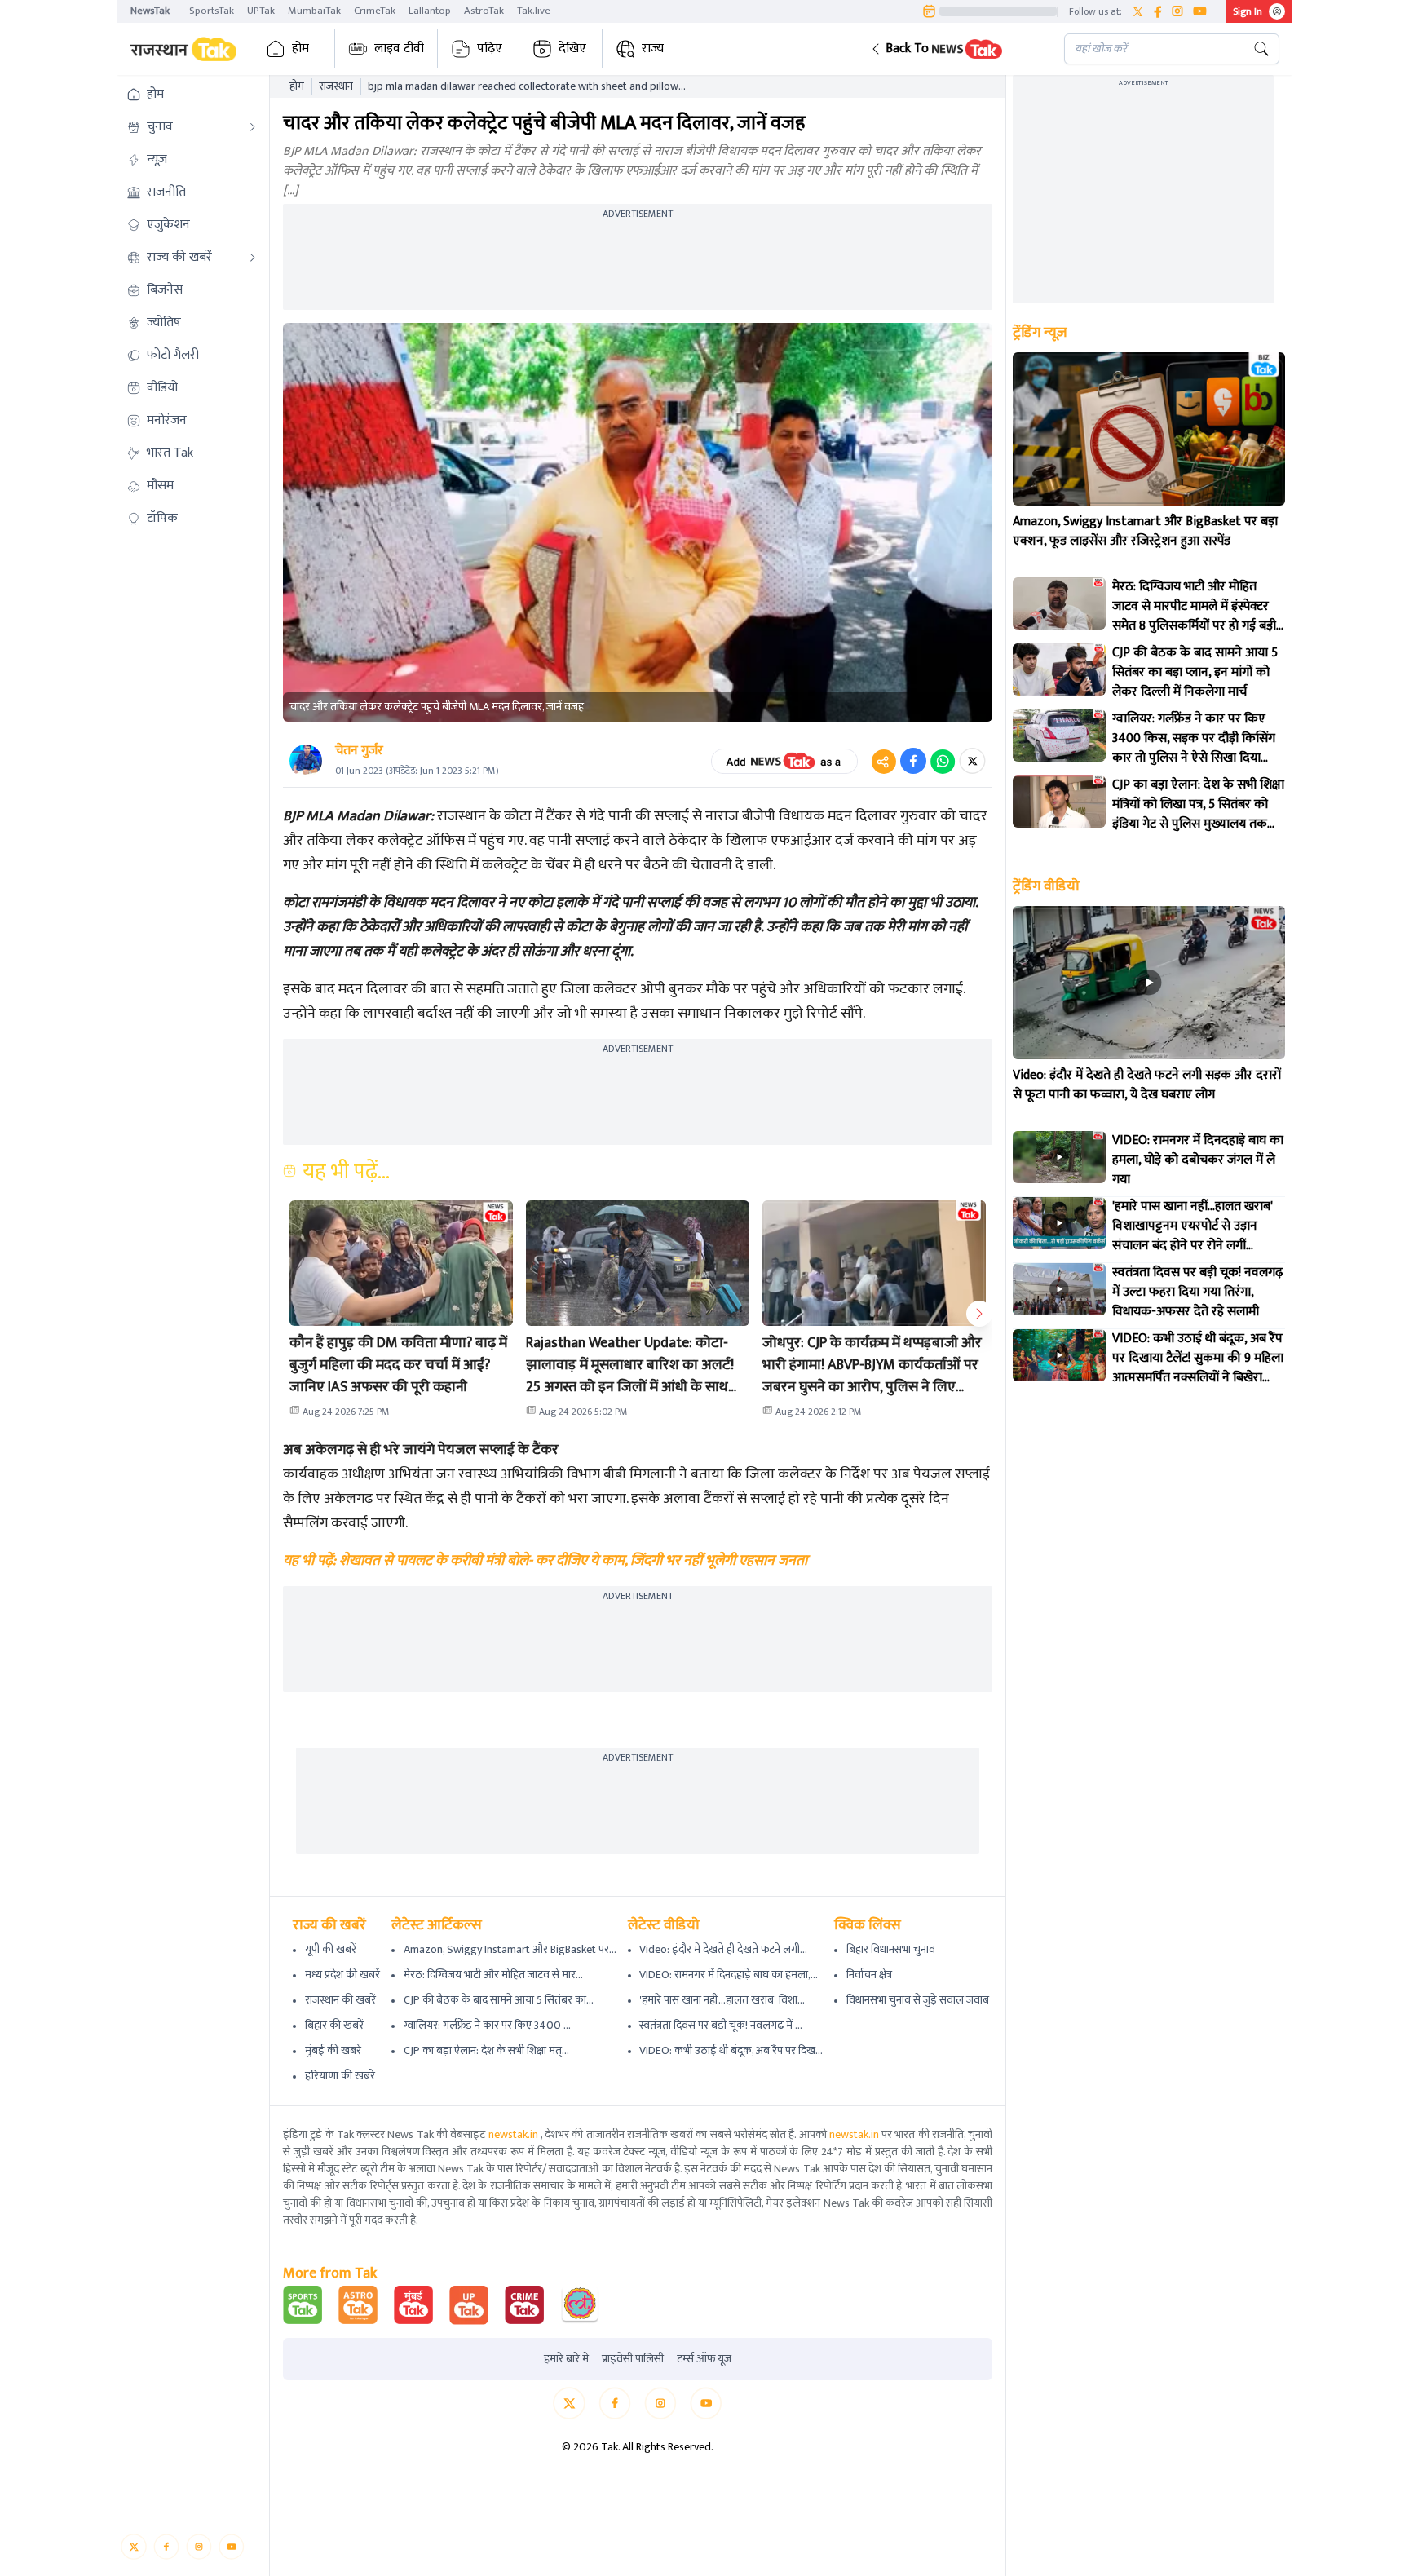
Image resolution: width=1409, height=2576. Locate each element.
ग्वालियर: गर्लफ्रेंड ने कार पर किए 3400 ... (487, 2025)
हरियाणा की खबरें (340, 2076)
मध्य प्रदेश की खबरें (342, 1975)
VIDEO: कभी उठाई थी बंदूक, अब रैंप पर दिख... (731, 2050)
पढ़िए (490, 49)
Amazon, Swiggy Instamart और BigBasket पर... (510, 1949)
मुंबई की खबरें (333, 2050)
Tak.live (534, 11)
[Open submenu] (253, 127)
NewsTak (150, 11)
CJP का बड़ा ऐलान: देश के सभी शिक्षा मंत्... (486, 2050)
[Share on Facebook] (913, 761)
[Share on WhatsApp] (943, 761)
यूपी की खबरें (331, 1949)
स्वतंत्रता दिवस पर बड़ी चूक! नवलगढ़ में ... (721, 2025)
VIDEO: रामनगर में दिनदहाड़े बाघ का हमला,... (729, 1975)
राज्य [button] (653, 49)
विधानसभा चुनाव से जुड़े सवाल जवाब (918, 2000)
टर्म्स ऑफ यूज (704, 2359)
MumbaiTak (314, 11)
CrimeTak (375, 11)
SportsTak (212, 11)
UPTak (261, 11)
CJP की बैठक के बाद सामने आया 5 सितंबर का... (499, 2000)
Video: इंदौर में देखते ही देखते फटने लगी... (723, 1949)
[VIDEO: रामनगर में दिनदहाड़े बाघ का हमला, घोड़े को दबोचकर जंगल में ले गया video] (1059, 1157)
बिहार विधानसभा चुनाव (891, 1949)
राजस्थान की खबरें (340, 2000)
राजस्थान (336, 86)
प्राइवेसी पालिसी (633, 2359)
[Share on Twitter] (972, 761)
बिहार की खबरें (334, 2025)
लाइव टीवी (399, 49)
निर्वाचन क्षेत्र (869, 1975)
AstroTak (484, 11)
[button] (954, 49)
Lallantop (430, 11)
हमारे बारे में (566, 2359)
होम (300, 49)
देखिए (572, 49)
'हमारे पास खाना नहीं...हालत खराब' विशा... (722, 2000)
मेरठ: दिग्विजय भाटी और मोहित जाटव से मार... (493, 1975)
